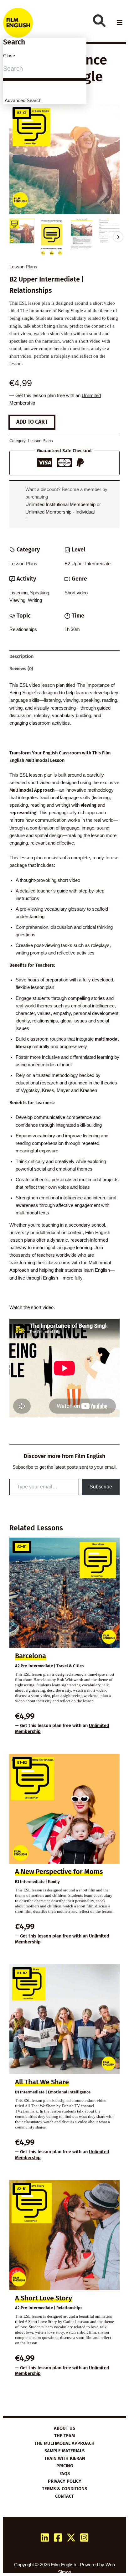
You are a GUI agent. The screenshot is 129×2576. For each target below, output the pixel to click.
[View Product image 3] (81, 235)
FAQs (65, 2474)
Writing (35, 600)
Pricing (65, 2466)
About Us (64, 2428)
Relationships (23, 629)
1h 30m (72, 629)
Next (118, 237)
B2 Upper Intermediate (88, 564)
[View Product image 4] (111, 231)
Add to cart (32, 422)
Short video (76, 593)
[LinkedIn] (45, 2537)
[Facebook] (58, 2537)
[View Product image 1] (22, 231)
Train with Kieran (65, 2458)
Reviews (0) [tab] (21, 669)
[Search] (99, 21)
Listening (18, 593)
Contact (64, 2496)
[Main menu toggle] (120, 23)
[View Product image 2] (52, 237)
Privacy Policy (65, 2481)
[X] (71, 2537)
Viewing (17, 600)
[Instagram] (84, 2537)
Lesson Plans (23, 267)
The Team (64, 2436)
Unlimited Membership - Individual (60, 512)
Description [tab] (21, 656)
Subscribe (101, 1487)
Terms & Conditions (64, 2489)
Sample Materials (64, 2451)
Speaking (40, 593)
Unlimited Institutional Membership (60, 504)
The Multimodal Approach (64, 2443)
